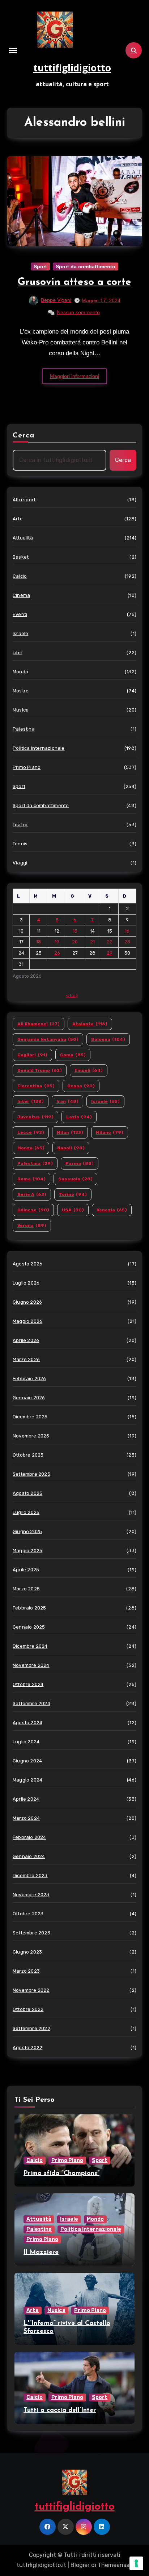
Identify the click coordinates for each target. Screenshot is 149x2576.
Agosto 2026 (27, 1264)
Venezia (112, 1210)
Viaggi (20, 863)
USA (73, 1210)
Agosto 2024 (27, 1723)
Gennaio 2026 (29, 1398)
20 (75, 942)
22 (110, 942)
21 (92, 942)
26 (57, 953)
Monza (31, 1148)
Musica (21, 710)
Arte (18, 519)
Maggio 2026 (27, 1321)
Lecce (31, 1132)
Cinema (21, 595)
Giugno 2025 (27, 1531)
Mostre (21, 691)
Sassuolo (75, 1179)
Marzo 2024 (26, 1818)
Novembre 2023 (31, 1895)
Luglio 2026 (26, 1283)
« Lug (72, 996)
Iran (67, 1101)
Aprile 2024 (26, 1799)
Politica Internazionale (39, 748)
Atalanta (90, 1024)
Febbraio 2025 (29, 1608)
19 (57, 942)
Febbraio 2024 (29, 1837)
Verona (32, 1225)
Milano (110, 1132)
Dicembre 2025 (30, 1417)
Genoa (81, 1086)
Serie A (32, 1194)
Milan (70, 1132)
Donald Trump (40, 1070)
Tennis (20, 844)
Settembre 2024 (31, 1703)
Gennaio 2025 (29, 1627)
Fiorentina (36, 1086)
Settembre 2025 (31, 1474)
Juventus (35, 1117)
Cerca (24, 436)
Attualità (23, 538)
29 (110, 953)
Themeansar (114, 2565)
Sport (40, 267)
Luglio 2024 (26, 1742)
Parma (80, 1163)
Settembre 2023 (31, 1933)
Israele (20, 633)
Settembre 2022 (31, 2028)
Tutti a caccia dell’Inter (60, 2410)
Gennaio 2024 (29, 1856)
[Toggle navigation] (13, 50)
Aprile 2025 (26, 1570)
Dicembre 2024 (30, 1646)
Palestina (24, 729)
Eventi (20, 614)
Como (73, 1055)
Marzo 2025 (26, 1589)
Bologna (108, 1039)
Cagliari (32, 1055)
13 (75, 931)
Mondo (20, 672)
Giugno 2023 (27, 1952)
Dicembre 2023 (30, 1875)
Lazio (79, 1117)
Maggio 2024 (27, 1780)
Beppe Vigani (56, 300)
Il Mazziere (41, 2253)
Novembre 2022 (31, 1990)
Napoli (71, 1148)
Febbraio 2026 (29, 1379)
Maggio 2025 (27, 1551)
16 (127, 931)
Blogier (80, 2565)
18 (39, 942)
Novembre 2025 (31, 1436)
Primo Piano (27, 767)
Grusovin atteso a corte (74, 282)
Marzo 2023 (26, 1971)
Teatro (20, 825)
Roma (31, 1179)
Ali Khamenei (39, 1024)
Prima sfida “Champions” (61, 2174)
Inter (31, 1101)
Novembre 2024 (31, 1665)
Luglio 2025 (26, 1512)
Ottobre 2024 (28, 1684)
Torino (73, 1194)
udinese (33, 1210)
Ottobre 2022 (28, 2009)
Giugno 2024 (27, 1761)
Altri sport (24, 500)
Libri (18, 653)
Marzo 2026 (26, 1359)
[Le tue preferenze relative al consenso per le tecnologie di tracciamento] (136, 2563)
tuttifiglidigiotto (72, 68)
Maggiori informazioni (74, 376)
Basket (21, 557)
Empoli (89, 1070)
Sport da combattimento (86, 267)
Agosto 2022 (27, 2047)
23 (127, 942)
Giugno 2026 (27, 1302)
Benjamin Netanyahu (48, 1039)
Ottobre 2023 (28, 1914)
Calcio (20, 576)
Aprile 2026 (26, 1340)
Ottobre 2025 (28, 1455)
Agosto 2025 (27, 1493)
